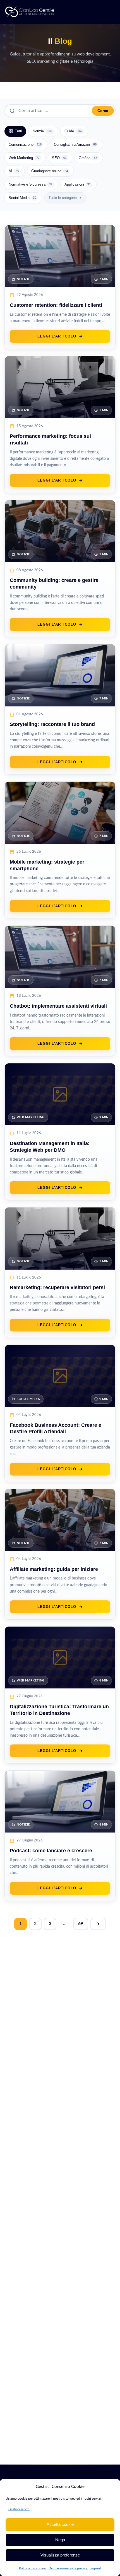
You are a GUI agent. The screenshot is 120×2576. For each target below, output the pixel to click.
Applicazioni (78, 184)
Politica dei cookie (32, 2568)
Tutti (18, 131)
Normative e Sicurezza (30, 184)
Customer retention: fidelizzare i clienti (56, 305)
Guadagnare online (50, 171)
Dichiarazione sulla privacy (68, 2568)
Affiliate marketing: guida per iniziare (54, 1569)
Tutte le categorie (63, 198)
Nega (60, 2540)
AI (14, 171)
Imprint (96, 2568)
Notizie (42, 131)
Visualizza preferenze (60, 2555)
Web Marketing (24, 158)
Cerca (103, 111)
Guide (73, 131)
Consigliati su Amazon (75, 144)
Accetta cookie (60, 2524)
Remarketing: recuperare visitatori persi (57, 1287)
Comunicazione (25, 144)
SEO (59, 158)
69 (81, 1924)
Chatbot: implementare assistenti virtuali (58, 1006)
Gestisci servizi (19, 2509)
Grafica (88, 158)
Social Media (22, 198)
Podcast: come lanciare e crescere (51, 1851)
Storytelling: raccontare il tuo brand (52, 724)
